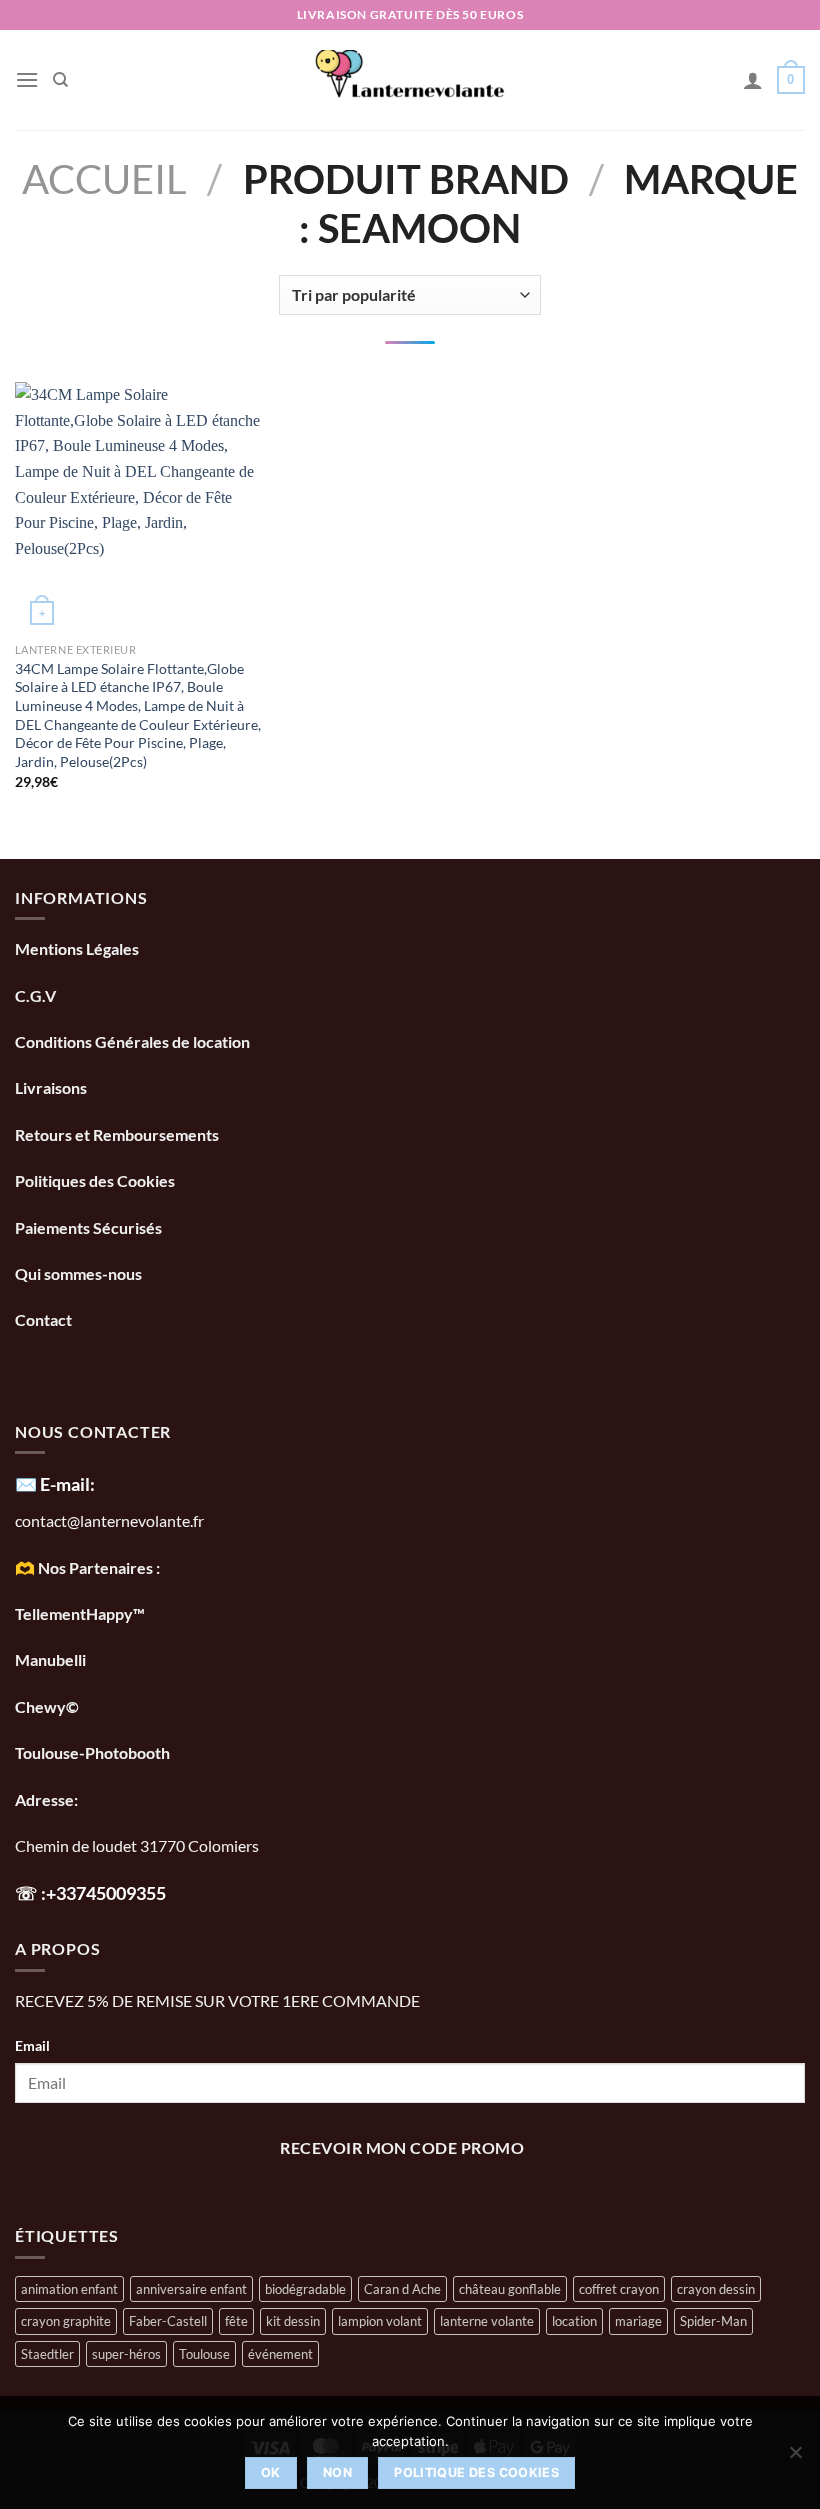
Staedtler (47, 2354)
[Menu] (27, 79)
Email (32, 2045)
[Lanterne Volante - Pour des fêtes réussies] (410, 80)
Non (337, 2472)
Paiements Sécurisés (88, 1227)
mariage (638, 2321)
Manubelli (50, 1659)
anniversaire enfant (191, 2289)
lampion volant (380, 2321)
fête (236, 2321)
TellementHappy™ (80, 1613)
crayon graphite (66, 2321)
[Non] (795, 2458)
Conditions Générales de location (132, 1041)
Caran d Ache (402, 2289)
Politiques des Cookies (95, 1180)
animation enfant (69, 2289)
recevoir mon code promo (402, 2148)
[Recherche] (60, 80)
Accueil (104, 178)
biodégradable (305, 2289)
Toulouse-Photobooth (92, 1752)
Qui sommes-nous (80, 1273)
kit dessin (293, 2321)
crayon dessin (716, 2289)
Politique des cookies (476, 2472)
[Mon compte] (753, 80)
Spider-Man (713, 2321)
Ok (271, 2472)
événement (280, 2354)
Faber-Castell (168, 2321)
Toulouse (204, 2354)
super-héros (126, 2354)
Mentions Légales (77, 948)
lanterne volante (487, 2321)
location (574, 2321)
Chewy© (47, 1706)
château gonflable (510, 2289)
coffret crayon (619, 2289)
